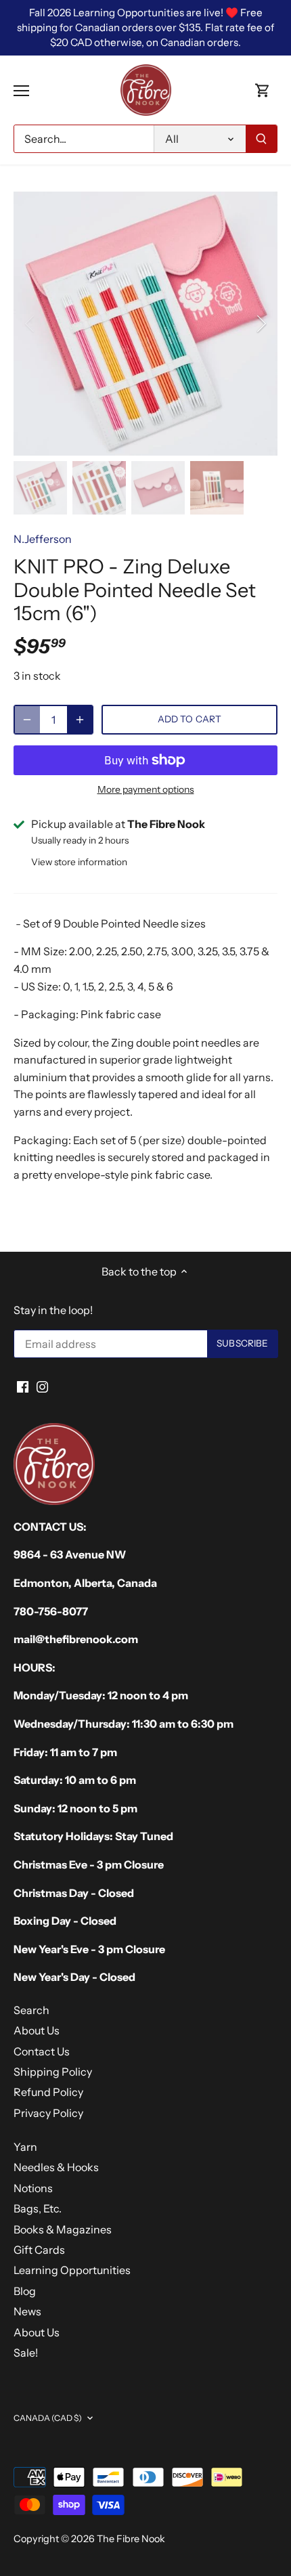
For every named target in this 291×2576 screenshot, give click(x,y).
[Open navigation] (21, 91)
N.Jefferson (43, 539)
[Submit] (261, 139)
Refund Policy (48, 2092)
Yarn (25, 2147)
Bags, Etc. (38, 2208)
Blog (25, 2291)
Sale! (26, 2353)
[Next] (261, 324)
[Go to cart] (263, 90)
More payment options (146, 790)
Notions (33, 2188)
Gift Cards (39, 2250)
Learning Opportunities (72, 2270)
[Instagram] (42, 1386)
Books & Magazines (63, 2229)
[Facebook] (23, 1386)
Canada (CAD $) (48, 2418)
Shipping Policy (53, 2072)
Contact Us (42, 2051)
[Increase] (80, 720)
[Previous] (30, 324)
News (27, 2311)
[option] (145, 324)
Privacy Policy (48, 2113)
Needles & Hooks (56, 2167)
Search (31, 2010)
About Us (37, 2030)
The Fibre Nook (131, 2539)
